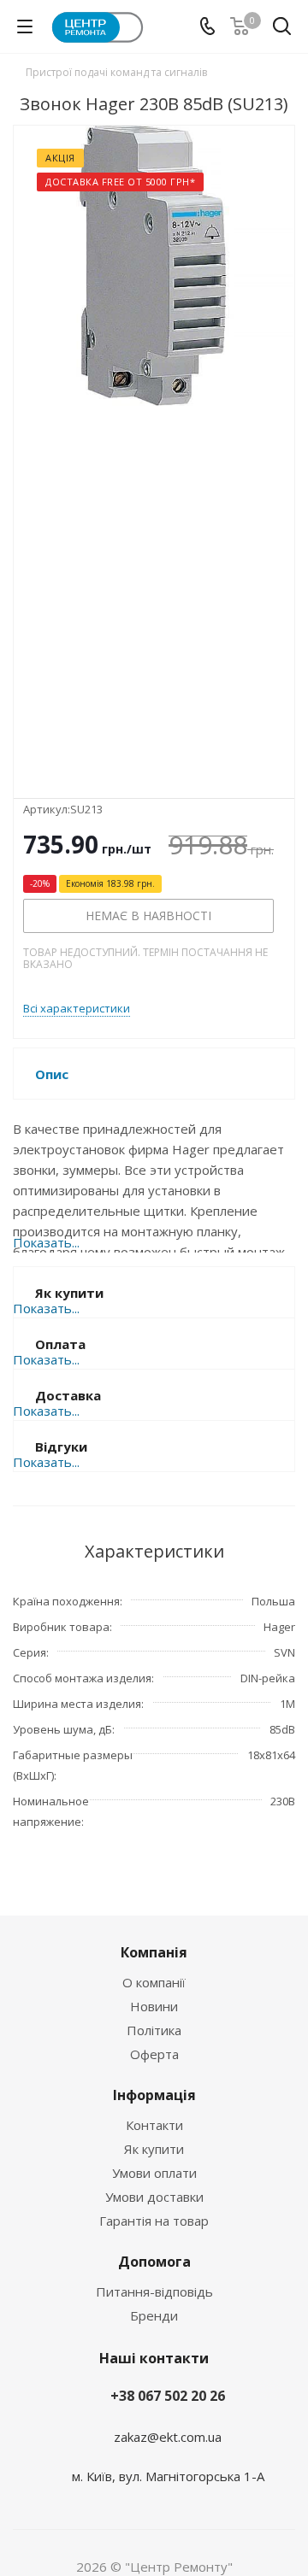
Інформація (154, 2095)
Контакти (154, 2125)
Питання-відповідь (154, 2291)
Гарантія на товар (154, 2221)
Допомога (154, 2262)
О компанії (154, 1982)
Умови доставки (154, 2197)
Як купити (154, 2149)
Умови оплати (154, 2173)
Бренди (154, 2315)
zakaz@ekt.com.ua (168, 2437)
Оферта (154, 2054)
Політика (154, 2030)
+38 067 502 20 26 (168, 2396)
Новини (154, 2006)
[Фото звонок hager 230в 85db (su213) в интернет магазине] (154, 448)
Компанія (154, 1952)
